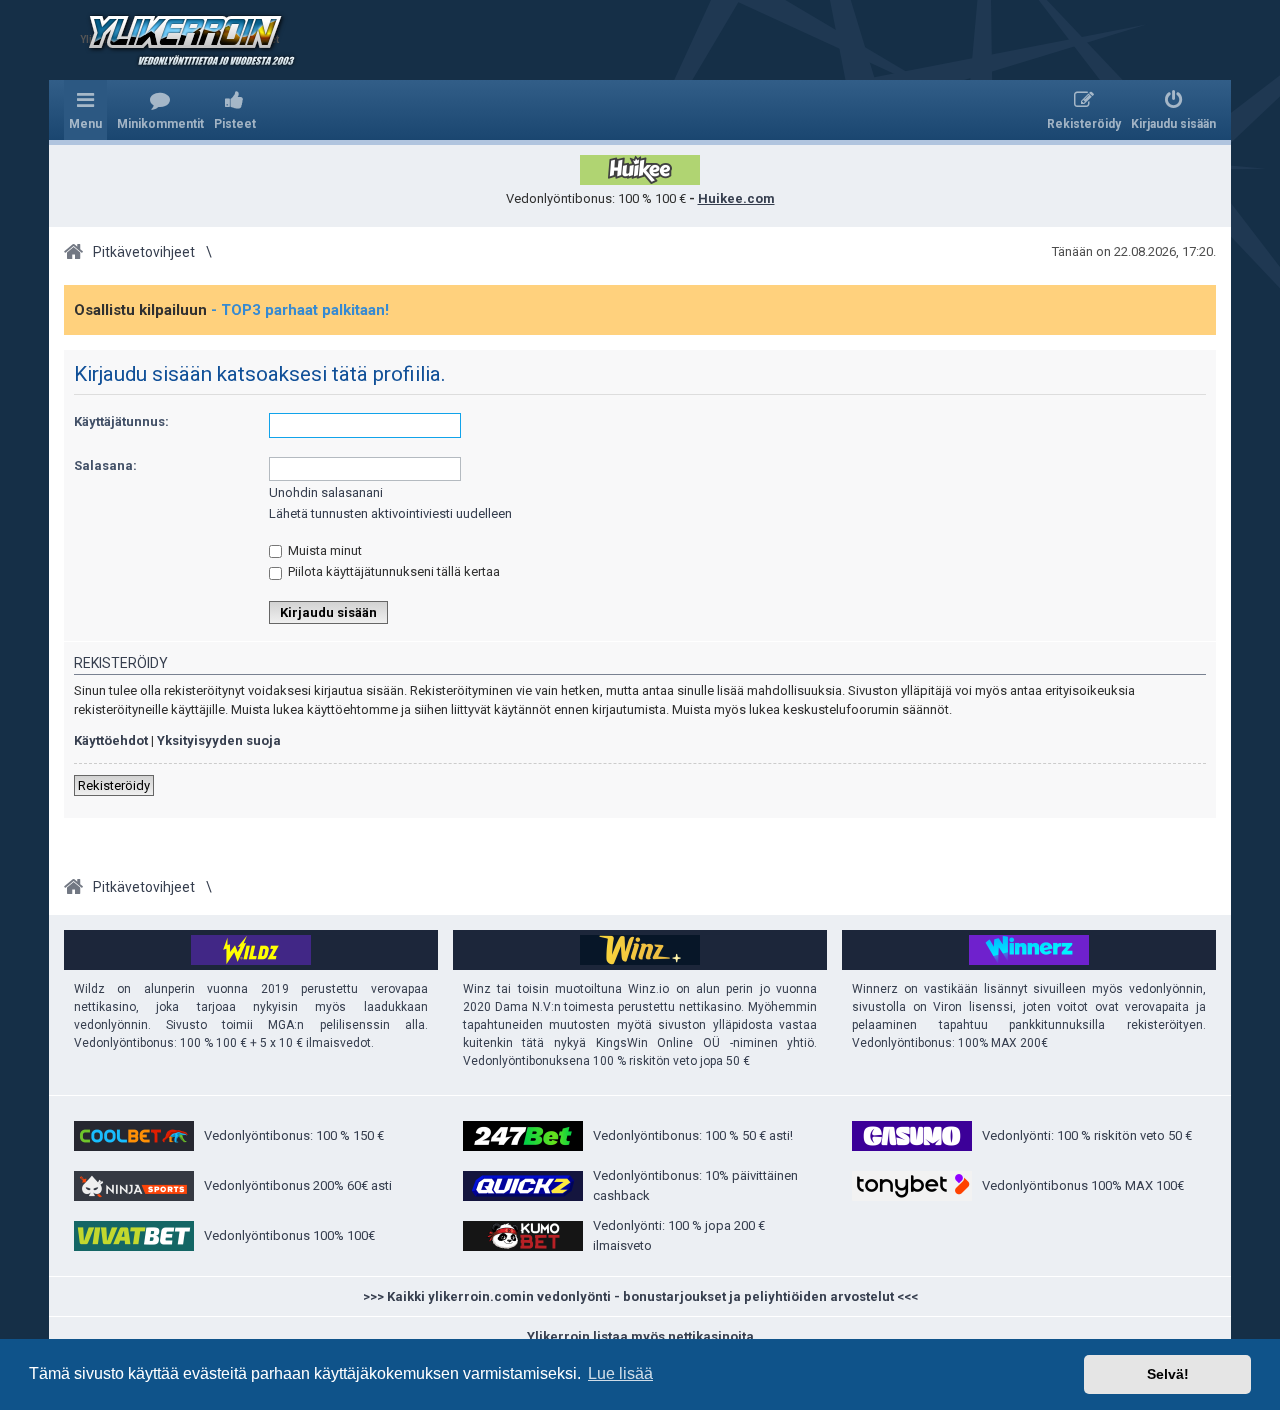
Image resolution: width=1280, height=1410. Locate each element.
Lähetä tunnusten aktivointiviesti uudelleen (390, 513)
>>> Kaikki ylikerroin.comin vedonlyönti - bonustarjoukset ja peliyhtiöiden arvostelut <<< (640, 1296)
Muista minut (323, 550)
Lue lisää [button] (620, 1373)
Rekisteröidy (114, 785)
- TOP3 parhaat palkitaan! (300, 310)
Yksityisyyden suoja (219, 740)
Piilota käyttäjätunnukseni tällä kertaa (392, 571)
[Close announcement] (1200, 301)
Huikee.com (736, 198)
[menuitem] (160, 110)
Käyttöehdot (111, 740)
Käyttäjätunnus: (121, 421)
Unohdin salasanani (326, 492)
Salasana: (105, 465)
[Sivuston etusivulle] (179, 40)
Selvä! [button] (1168, 1374)
